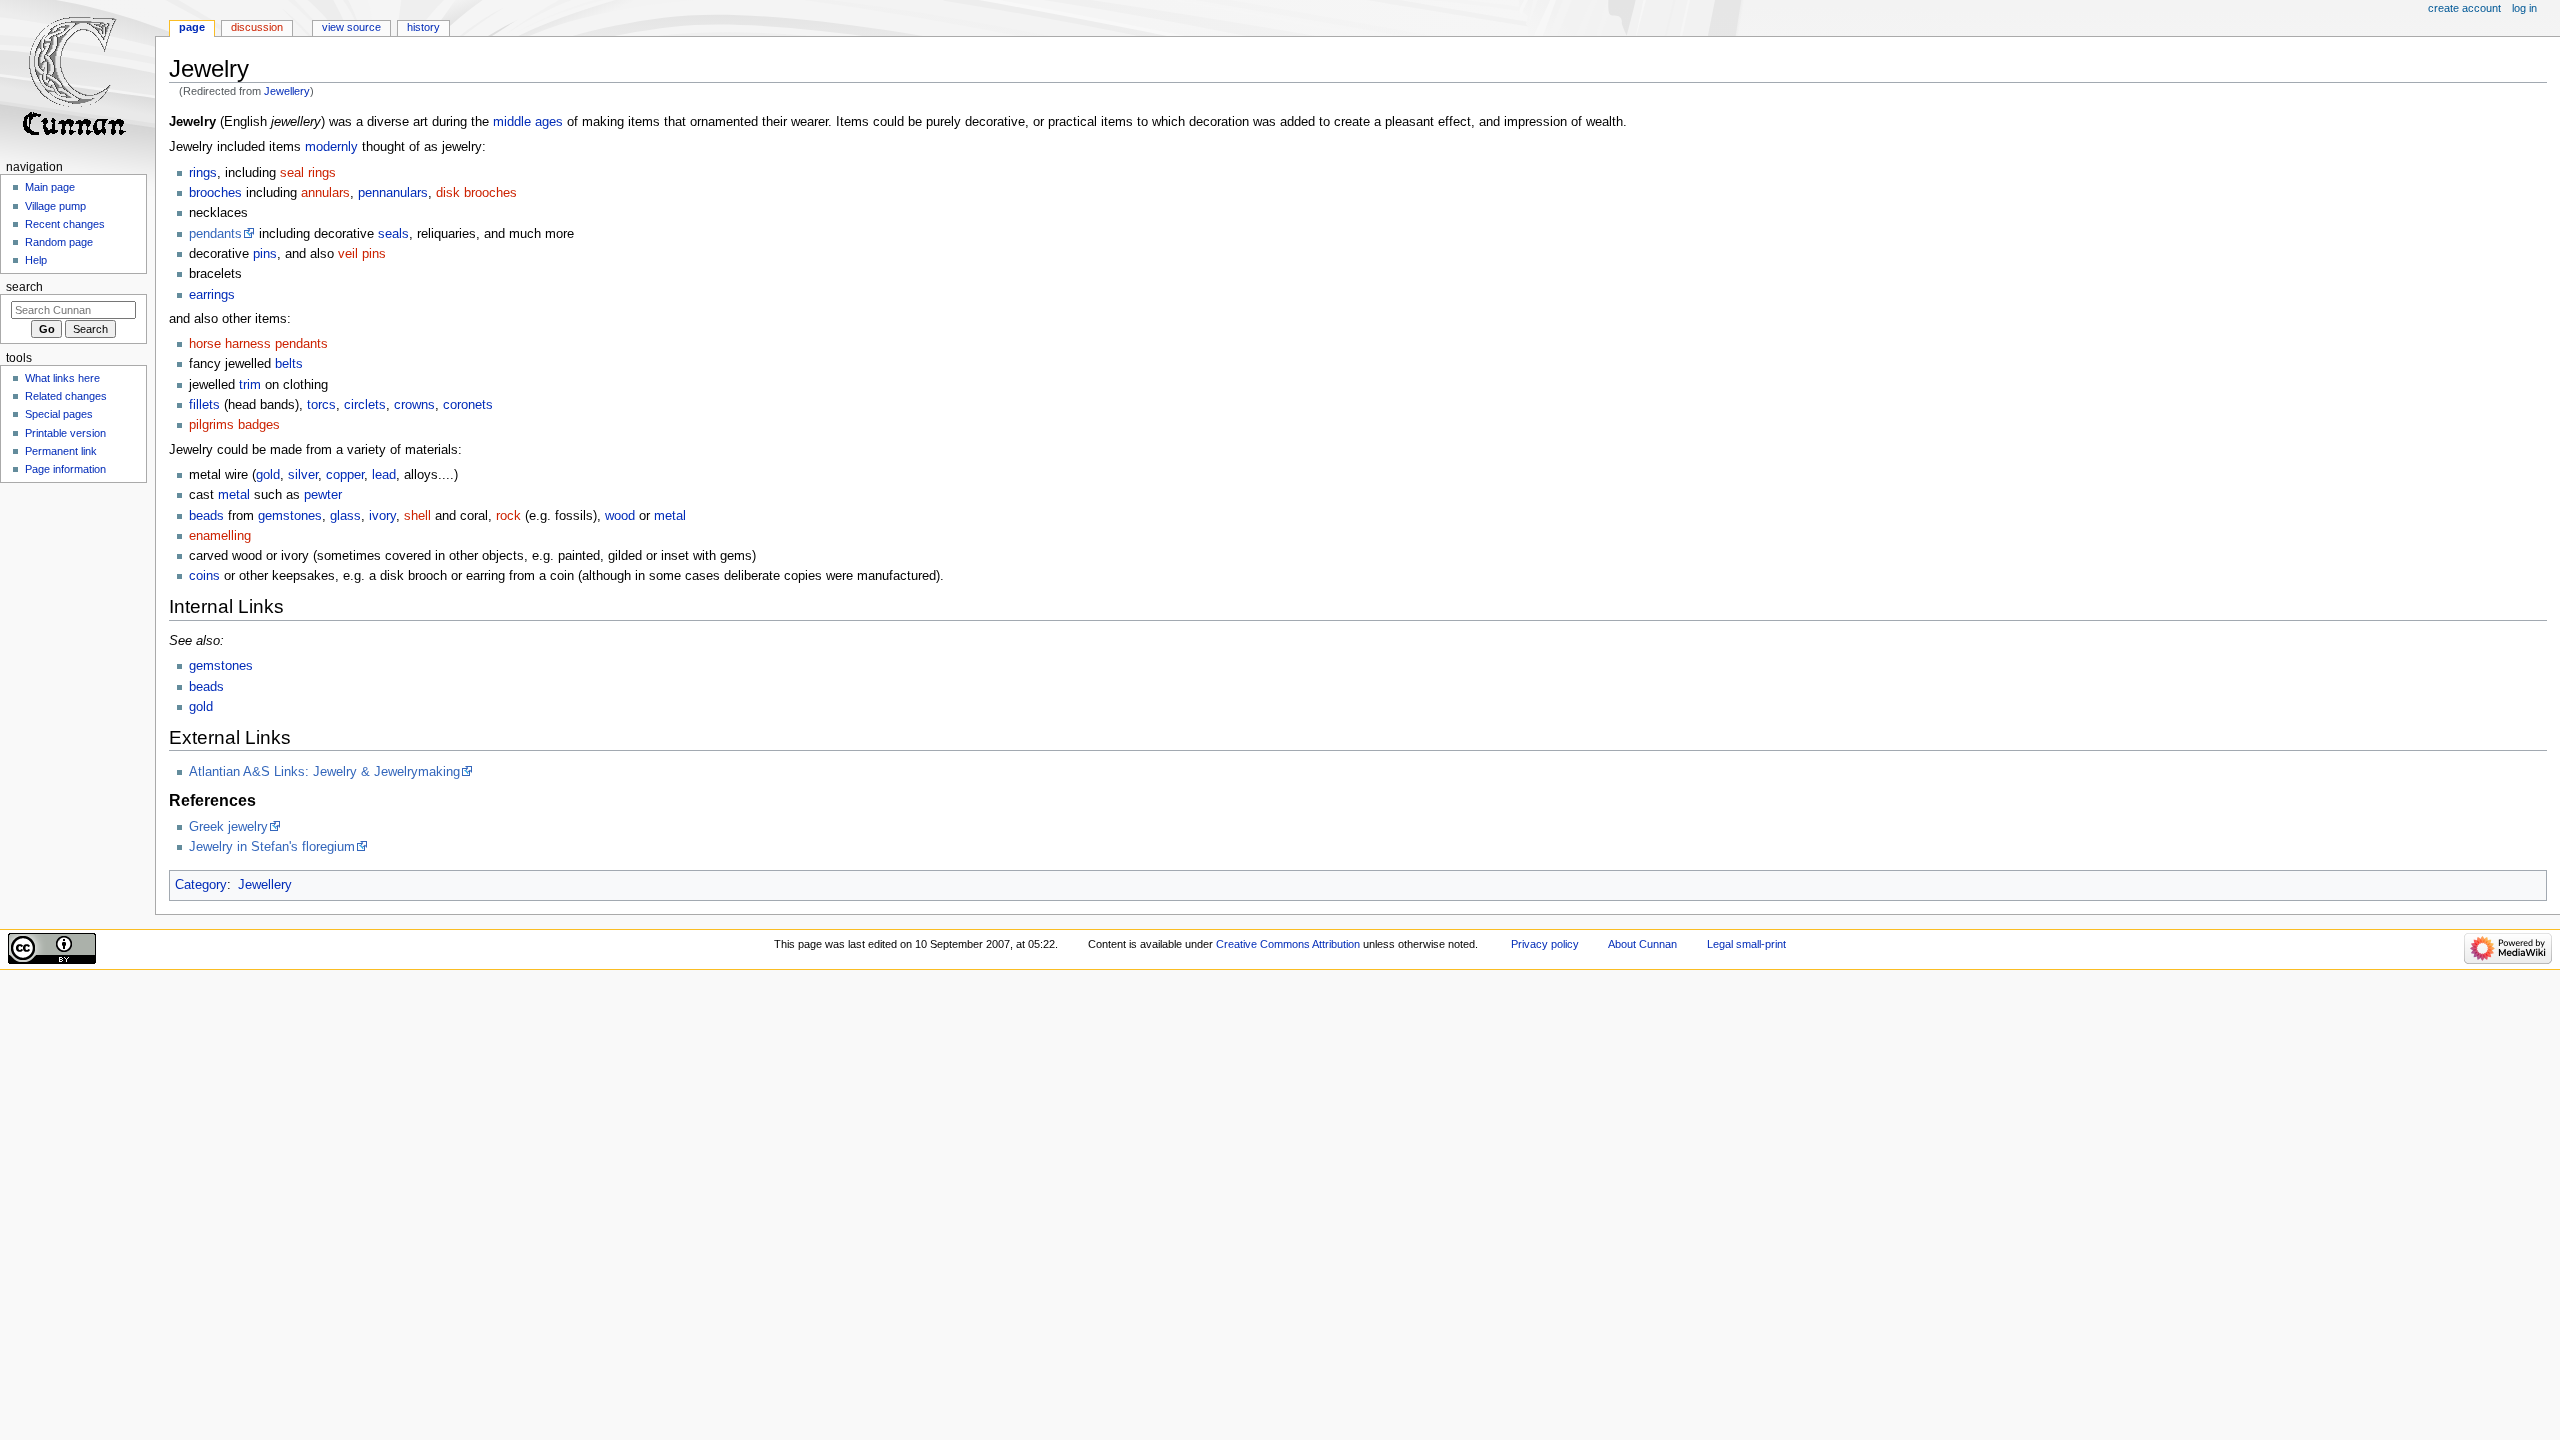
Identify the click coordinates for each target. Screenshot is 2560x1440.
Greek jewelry (228, 827)
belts (289, 364)
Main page (50, 187)
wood (620, 516)
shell (417, 516)
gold (268, 475)
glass (345, 516)
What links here (62, 378)
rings (203, 173)
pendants (215, 234)
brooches (215, 193)
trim (250, 385)
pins (265, 254)
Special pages (59, 414)
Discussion (257, 27)
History (423, 27)
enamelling (220, 536)
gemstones (290, 516)
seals (393, 234)
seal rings (308, 173)
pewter (323, 495)
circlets (365, 405)
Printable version (65, 433)
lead (384, 475)
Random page (59, 242)
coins (204, 576)
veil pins (362, 254)
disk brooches (476, 193)
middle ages (528, 122)
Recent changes (65, 224)
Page (192, 27)
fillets (204, 405)
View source (351, 27)
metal (234, 495)
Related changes (66, 396)
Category (201, 885)
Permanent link (61, 451)
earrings (212, 295)
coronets (468, 405)
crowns (414, 405)
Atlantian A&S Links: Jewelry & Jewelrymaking (324, 772)
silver (303, 475)
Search (24, 287)
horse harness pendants (258, 344)
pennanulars (393, 193)
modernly (331, 147)
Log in (2524, 8)
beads (206, 516)
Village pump (55, 206)
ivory (382, 516)
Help (36, 260)
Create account (2464, 8)
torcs (321, 405)
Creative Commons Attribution (1288, 944)
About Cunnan (1642, 944)
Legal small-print (1746, 944)
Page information (65, 469)
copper (345, 475)
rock (508, 516)
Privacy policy (1545, 944)
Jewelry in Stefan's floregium (272, 847)
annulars (325, 193)
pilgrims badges (234, 425)
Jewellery (287, 91)
